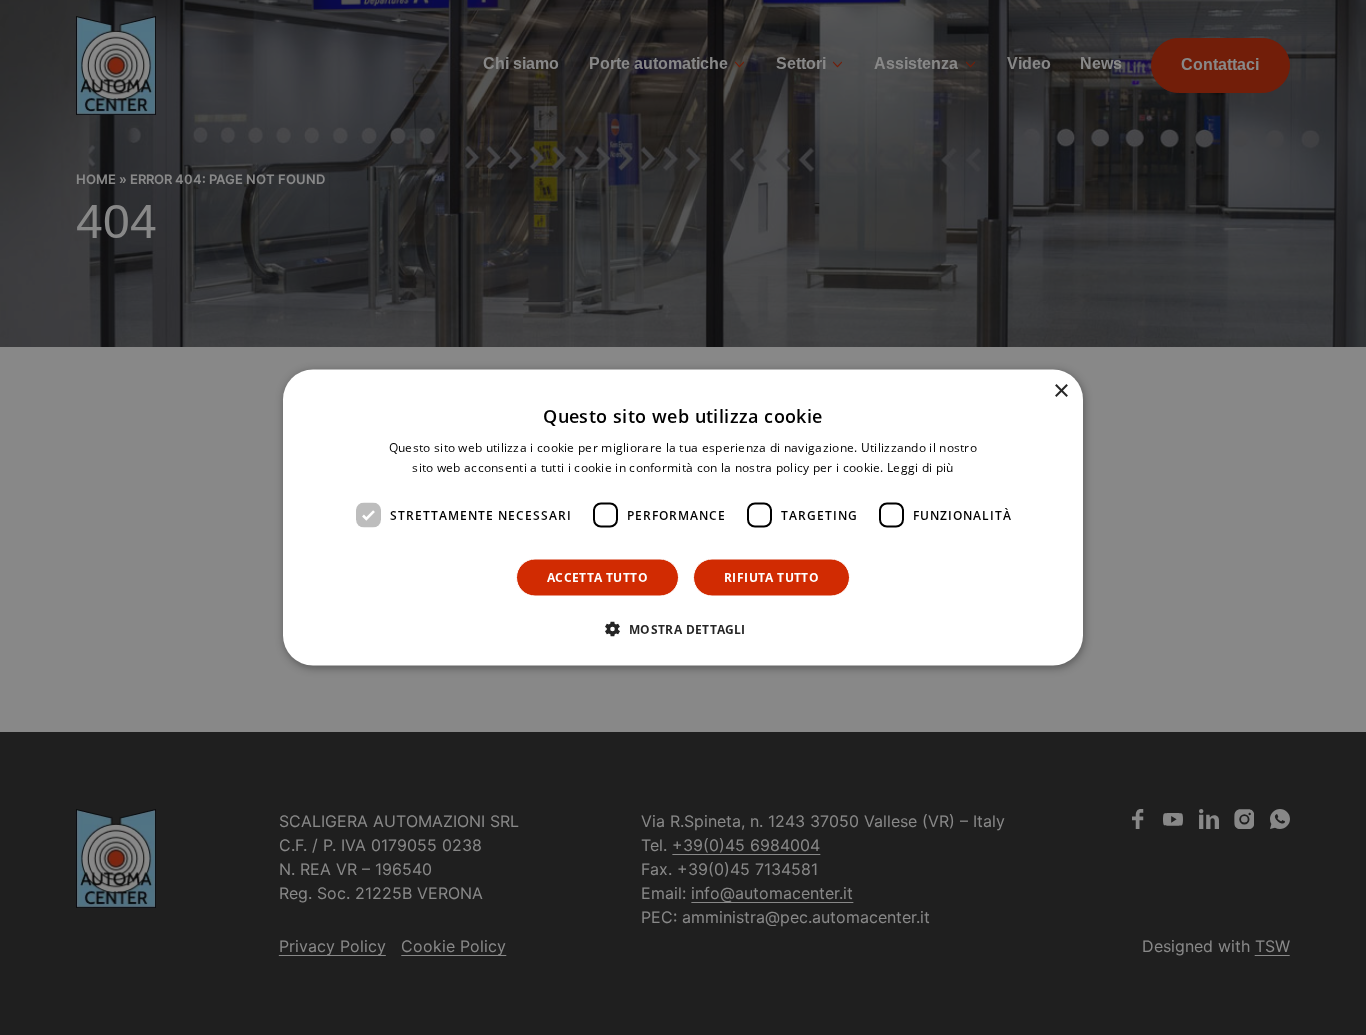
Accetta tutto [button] (597, 577)
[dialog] (683, 517)
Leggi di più (920, 466)
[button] (682, 629)
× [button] (1060, 390)
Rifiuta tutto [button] (771, 577)
